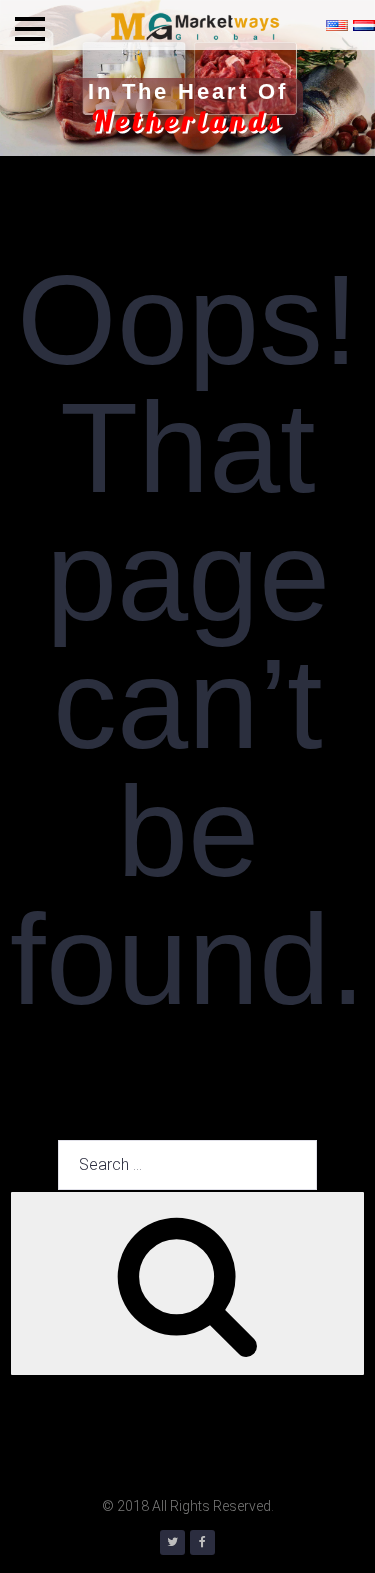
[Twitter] (172, 1542)
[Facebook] (202, 1542)
